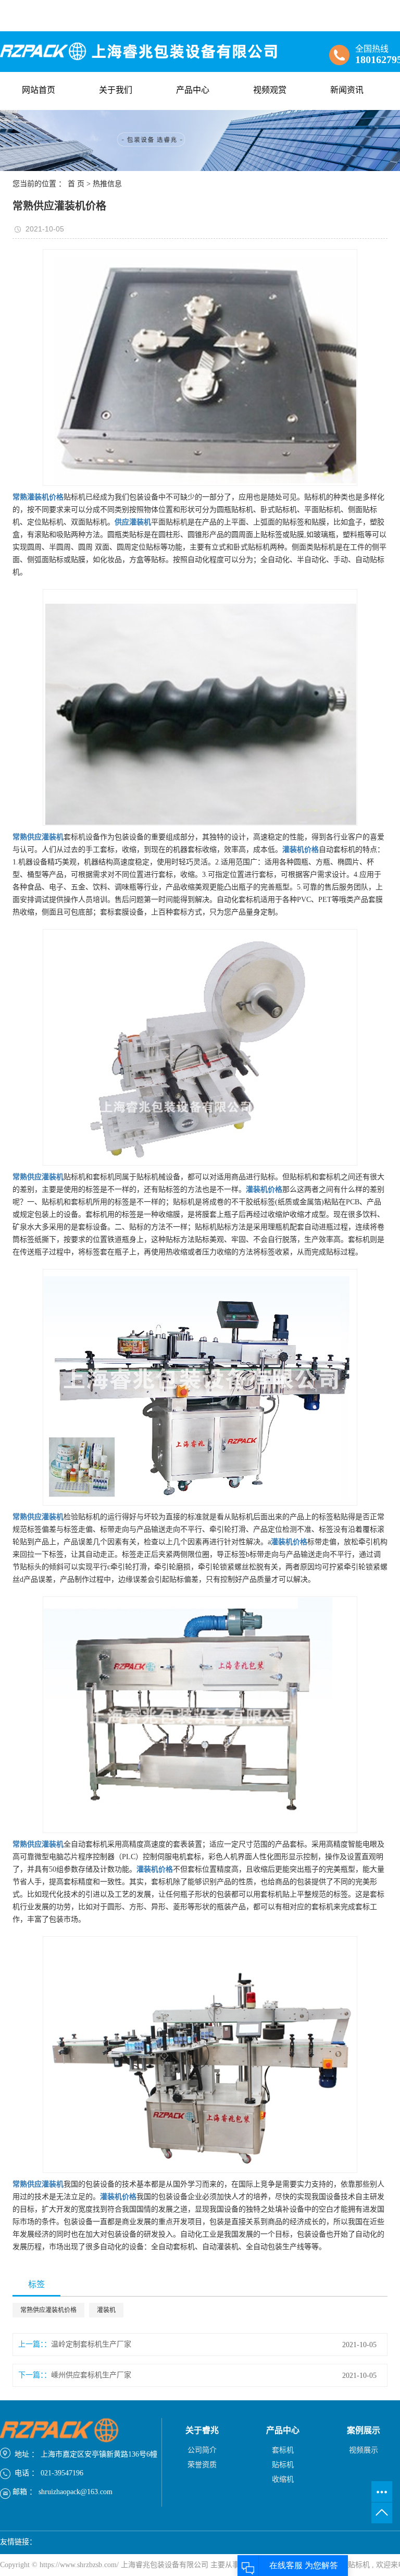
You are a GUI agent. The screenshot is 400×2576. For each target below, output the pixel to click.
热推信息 (107, 184)
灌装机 (106, 2310)
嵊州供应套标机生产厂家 (91, 2375)
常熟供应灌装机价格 (48, 2310)
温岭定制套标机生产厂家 (91, 2344)
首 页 (76, 184)
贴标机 (283, 2465)
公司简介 (202, 2450)
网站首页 (39, 90)
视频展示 (364, 2450)
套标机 (283, 2450)
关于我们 (116, 90)
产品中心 (193, 90)
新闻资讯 (347, 90)
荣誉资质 (202, 2465)
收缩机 (283, 2479)
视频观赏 (270, 90)
